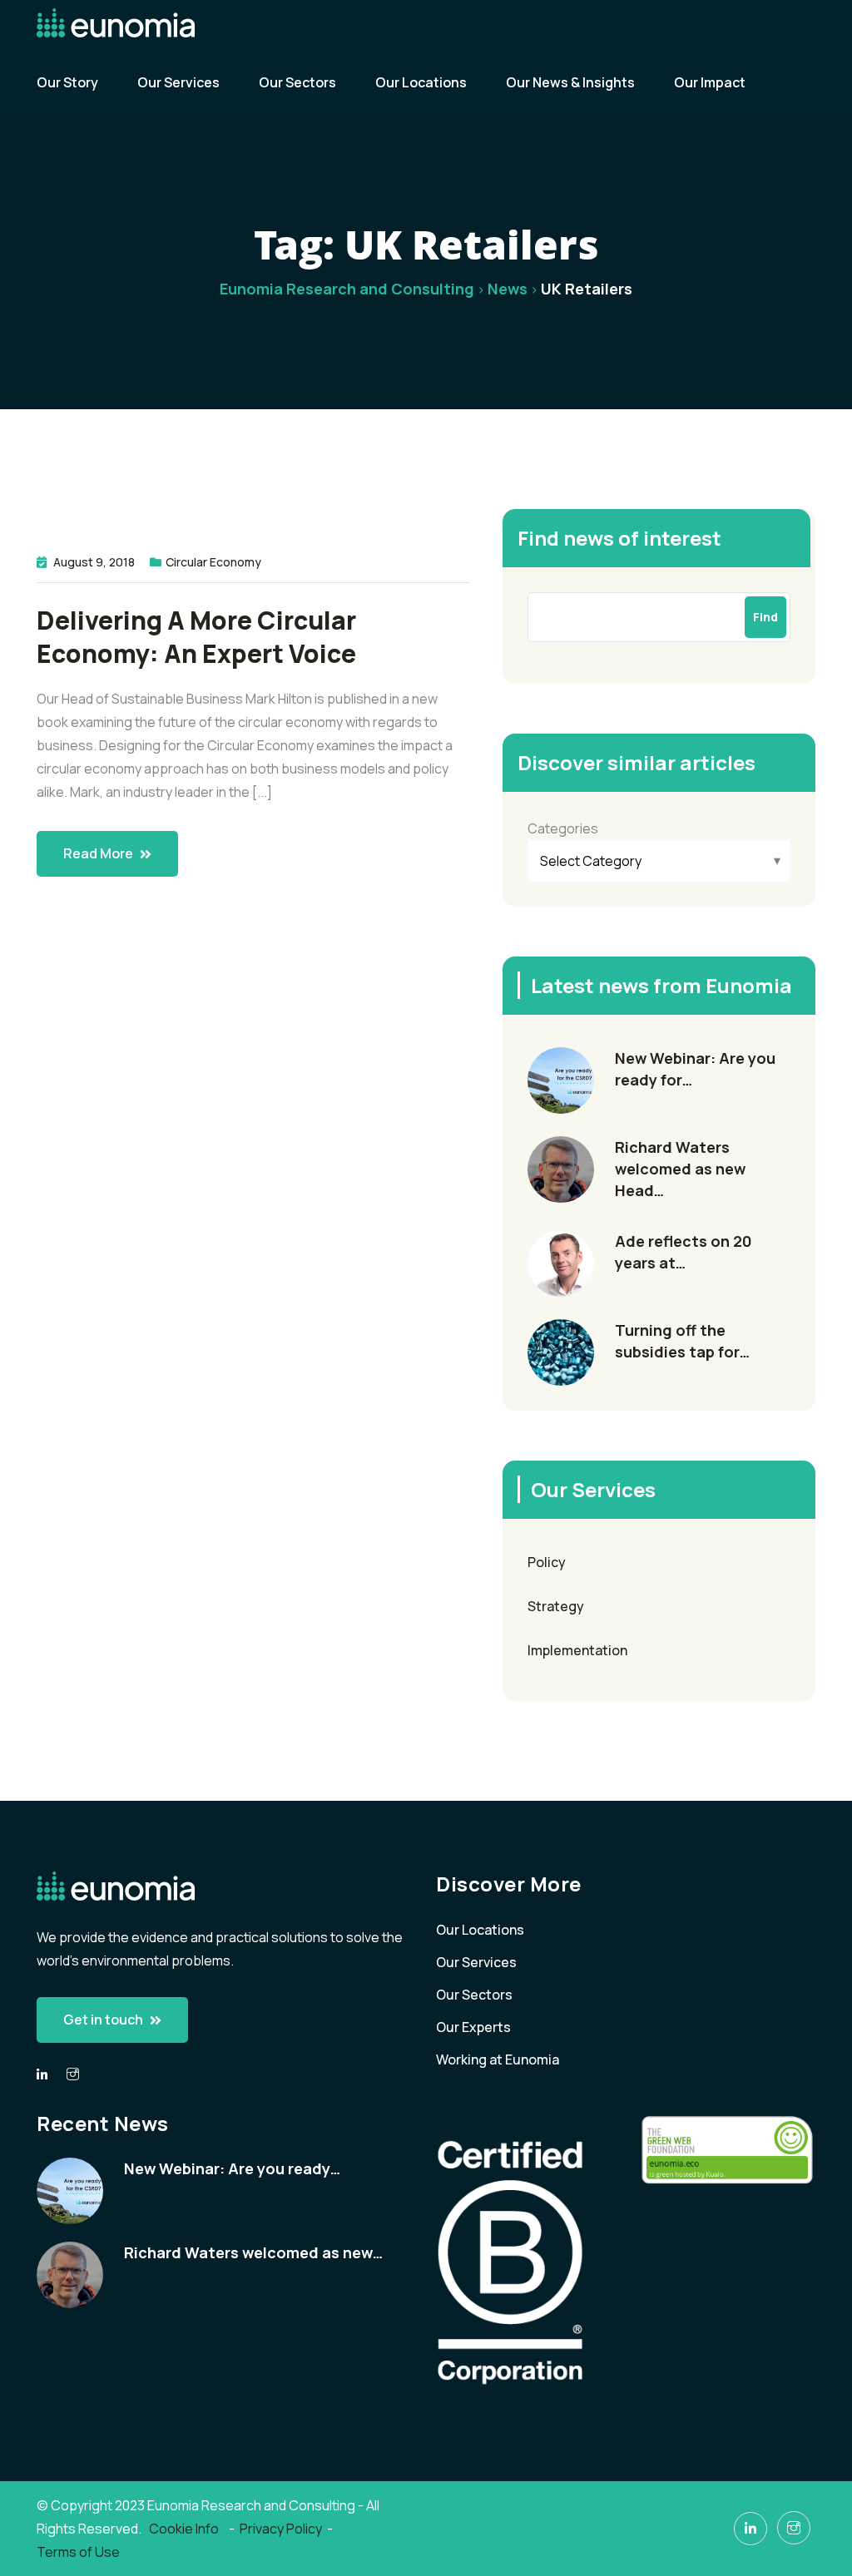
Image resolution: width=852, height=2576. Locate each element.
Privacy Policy (281, 2529)
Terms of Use (78, 2552)
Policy (547, 1562)
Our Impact (710, 82)
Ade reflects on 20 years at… (684, 1252)
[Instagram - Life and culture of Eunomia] (794, 2528)
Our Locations (421, 82)
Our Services (178, 82)
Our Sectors (297, 82)
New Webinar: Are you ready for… (695, 1069)
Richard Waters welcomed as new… (253, 2252)
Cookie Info (185, 2529)
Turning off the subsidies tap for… (682, 1341)
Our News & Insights (570, 82)
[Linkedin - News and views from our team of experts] (42, 2075)
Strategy (556, 1606)
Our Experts (473, 2027)
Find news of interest (619, 538)
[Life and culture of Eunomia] (73, 2074)
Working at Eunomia (498, 2059)
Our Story (67, 82)
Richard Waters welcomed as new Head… (680, 1169)
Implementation (577, 1650)
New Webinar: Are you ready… (232, 2168)
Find (765, 617)
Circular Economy (213, 562)
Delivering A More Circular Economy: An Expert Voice (196, 637)
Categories (563, 828)
